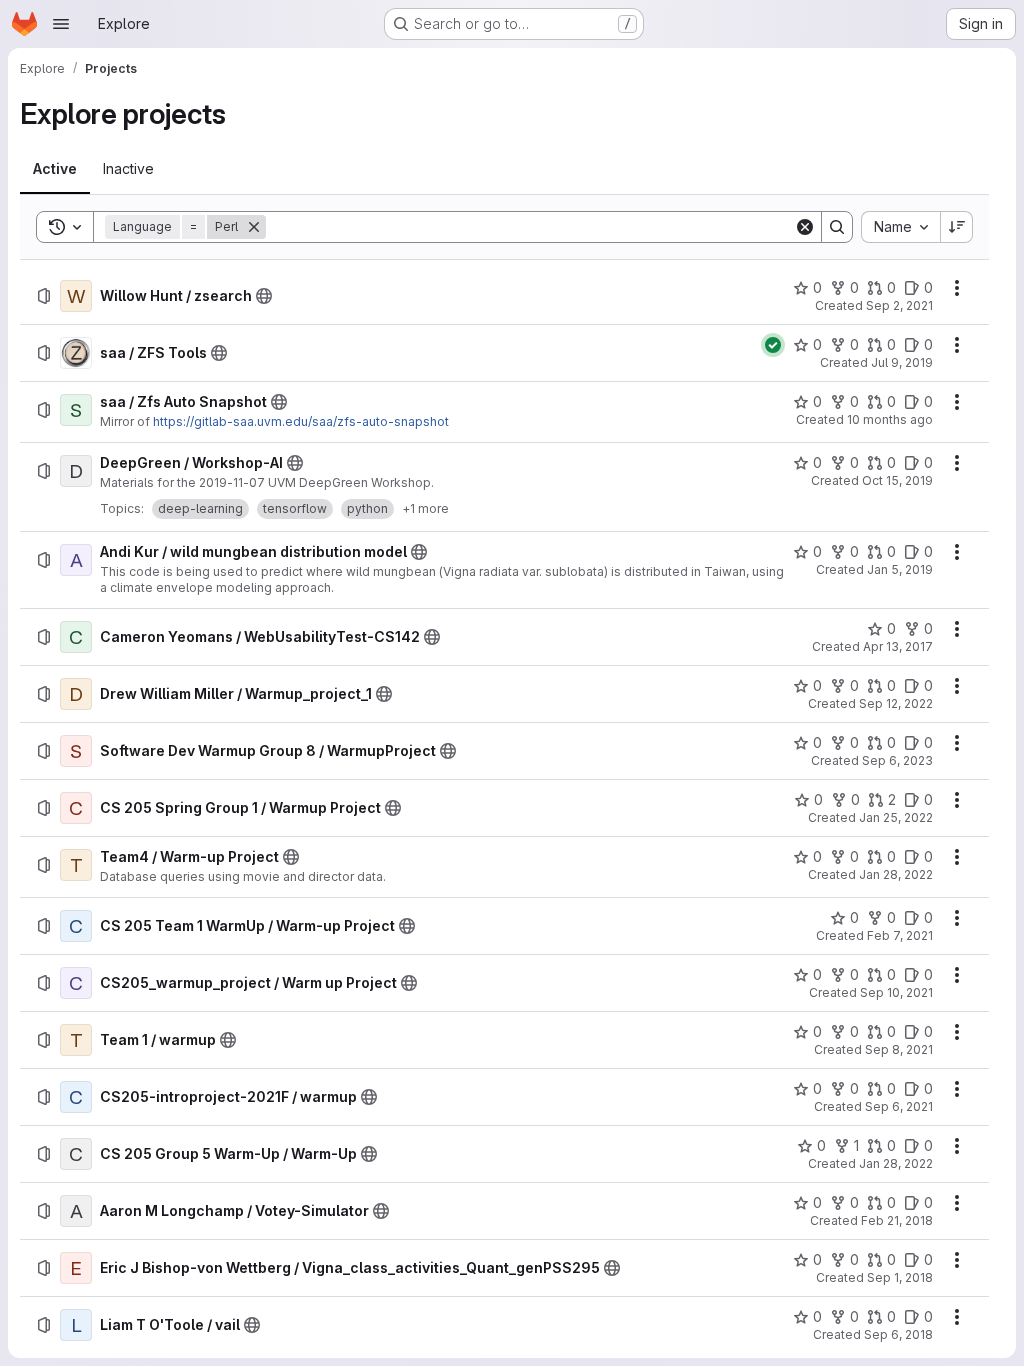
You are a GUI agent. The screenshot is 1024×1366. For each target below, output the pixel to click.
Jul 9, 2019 (902, 362)
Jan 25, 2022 (896, 817)
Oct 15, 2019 (897, 480)
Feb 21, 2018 (897, 1220)
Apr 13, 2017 (898, 646)
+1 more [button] (425, 508)
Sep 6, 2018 (898, 1334)
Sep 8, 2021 (899, 1049)
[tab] (55, 169)
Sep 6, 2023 (897, 760)
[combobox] (900, 227)
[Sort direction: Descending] (957, 227)
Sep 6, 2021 (899, 1106)
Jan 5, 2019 (900, 569)
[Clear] (805, 227)
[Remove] (254, 227)
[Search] (837, 227)
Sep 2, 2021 (899, 305)
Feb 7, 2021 (900, 935)
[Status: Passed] (773, 345)
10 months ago (890, 419)
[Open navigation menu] (61, 24)
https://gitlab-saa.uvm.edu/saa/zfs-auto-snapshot (301, 421)
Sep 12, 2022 (896, 703)
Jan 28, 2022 (896, 874)
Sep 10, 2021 (896, 992)
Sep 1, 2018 (900, 1277)
